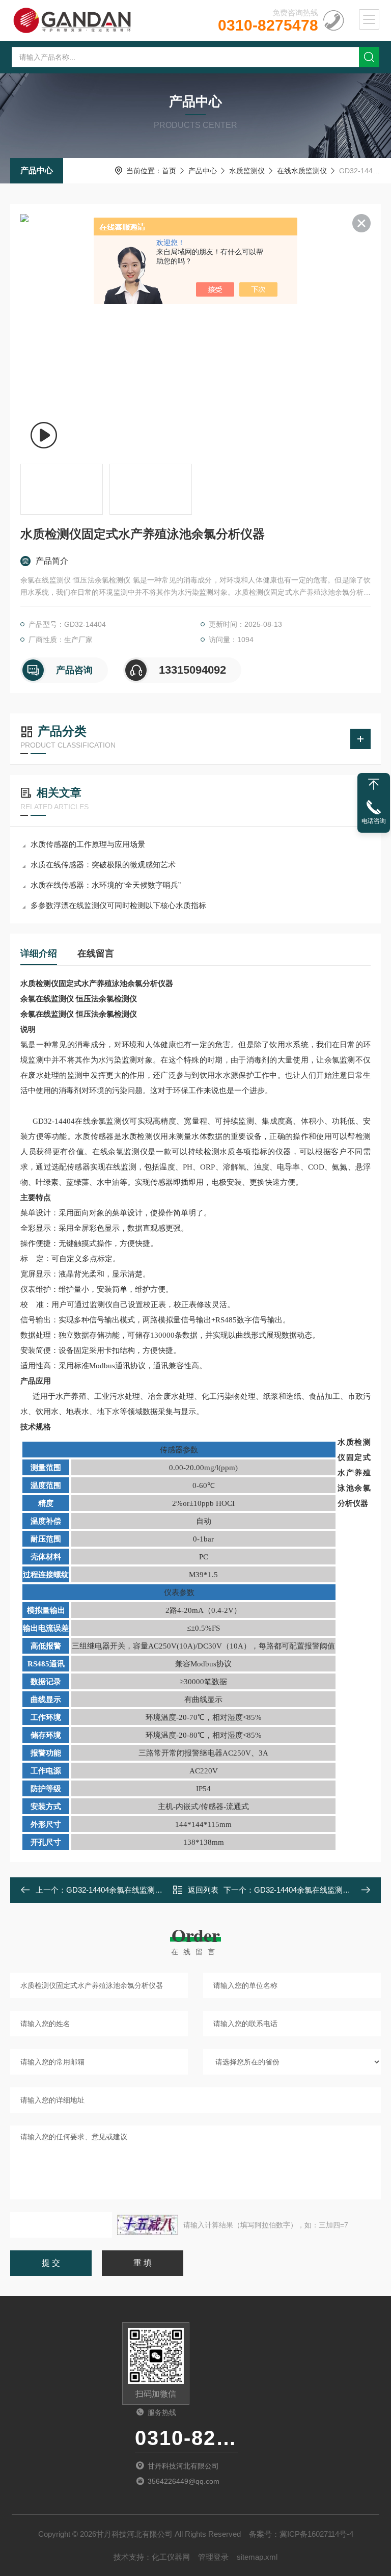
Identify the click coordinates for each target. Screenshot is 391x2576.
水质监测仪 (247, 171)
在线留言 (96, 953)
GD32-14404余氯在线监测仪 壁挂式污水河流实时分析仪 (161, 1890)
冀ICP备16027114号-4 (316, 2534)
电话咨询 (374, 821)
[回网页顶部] (374, 784)
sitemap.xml (257, 2557)
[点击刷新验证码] (148, 2225)
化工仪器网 (171, 2557)
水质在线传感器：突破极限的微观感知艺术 (103, 865)
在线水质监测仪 (302, 171)
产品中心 (37, 170)
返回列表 (203, 1890)
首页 (169, 171)
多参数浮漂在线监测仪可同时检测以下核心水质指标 (118, 905)
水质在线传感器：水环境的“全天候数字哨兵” (106, 885)
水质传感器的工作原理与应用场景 (88, 844)
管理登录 (213, 2557)
